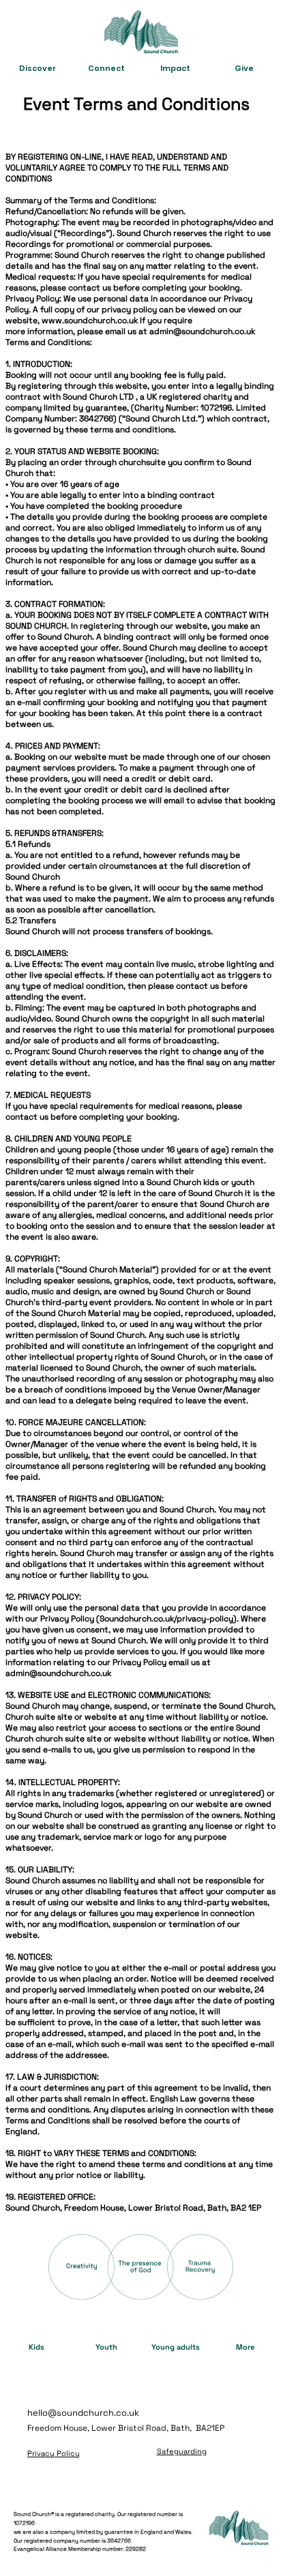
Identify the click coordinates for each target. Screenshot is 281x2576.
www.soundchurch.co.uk (90, 320)
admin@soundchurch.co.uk (202, 331)
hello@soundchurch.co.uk (83, 2413)
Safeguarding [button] (182, 2451)
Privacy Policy (54, 2453)
